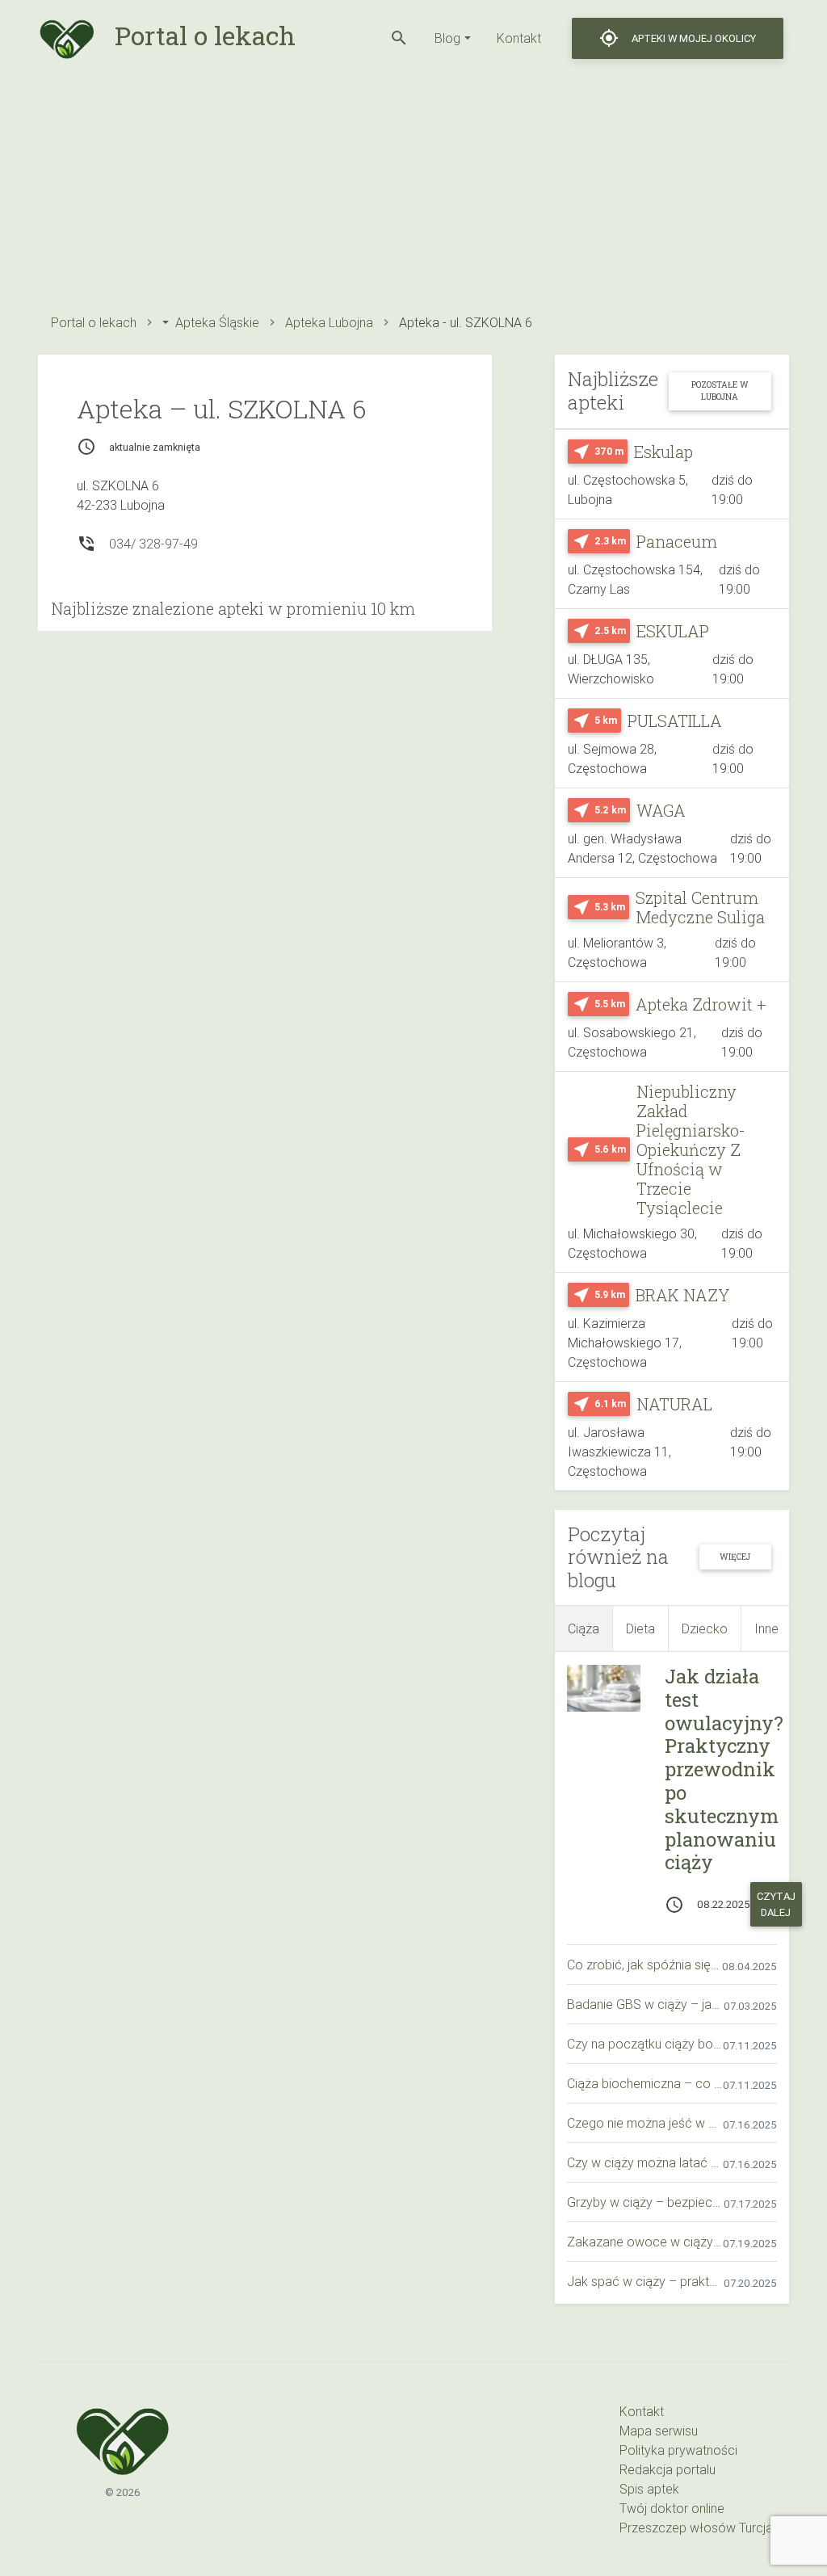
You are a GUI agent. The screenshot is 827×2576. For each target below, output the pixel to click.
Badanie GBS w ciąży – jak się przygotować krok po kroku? (645, 2004)
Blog (447, 38)
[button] (399, 38)
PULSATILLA (675, 721)
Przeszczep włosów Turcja (696, 2528)
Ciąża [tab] (584, 1628)
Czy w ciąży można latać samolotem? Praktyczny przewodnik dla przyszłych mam (645, 2162)
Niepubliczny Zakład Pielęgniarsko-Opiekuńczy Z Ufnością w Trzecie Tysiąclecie (691, 1149)
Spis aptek (649, 2489)
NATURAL (674, 1404)
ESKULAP (673, 631)
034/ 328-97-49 (153, 544)
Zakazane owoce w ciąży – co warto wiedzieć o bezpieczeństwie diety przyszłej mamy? (645, 2242)
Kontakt (519, 38)
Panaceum (677, 541)
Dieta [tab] (640, 1628)
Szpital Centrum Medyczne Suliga (700, 907)
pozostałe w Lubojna (720, 391)
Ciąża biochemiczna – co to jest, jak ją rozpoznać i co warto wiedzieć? (645, 2083)
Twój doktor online (672, 2508)
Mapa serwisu (659, 2431)
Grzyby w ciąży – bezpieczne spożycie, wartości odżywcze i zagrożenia (645, 2202)
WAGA (661, 810)
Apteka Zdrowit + (701, 1004)
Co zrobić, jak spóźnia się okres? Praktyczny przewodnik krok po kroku (644, 1965)
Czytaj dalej (776, 1904)
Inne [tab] (766, 1628)
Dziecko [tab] (705, 1628)
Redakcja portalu (667, 2469)
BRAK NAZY (682, 1295)
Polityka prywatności (678, 2450)
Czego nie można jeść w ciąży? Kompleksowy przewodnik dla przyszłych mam (645, 2123)
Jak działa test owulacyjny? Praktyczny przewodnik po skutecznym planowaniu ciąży (724, 1769)
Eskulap (663, 452)
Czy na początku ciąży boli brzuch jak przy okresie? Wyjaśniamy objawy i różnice (645, 2044)
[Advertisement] (413, 190)
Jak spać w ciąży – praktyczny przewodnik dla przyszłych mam (645, 2281)
